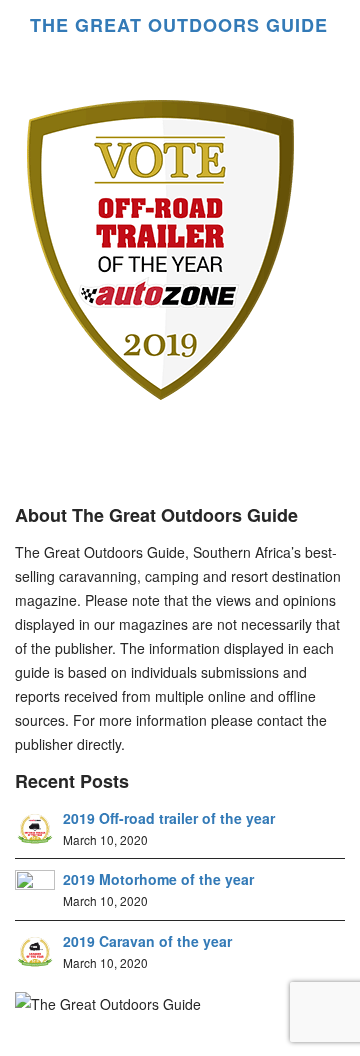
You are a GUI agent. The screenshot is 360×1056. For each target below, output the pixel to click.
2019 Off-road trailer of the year (169, 818)
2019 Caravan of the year (147, 941)
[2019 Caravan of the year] (35, 950)
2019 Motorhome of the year (158, 879)
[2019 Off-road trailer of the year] (35, 827)
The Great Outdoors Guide (161, 25)
